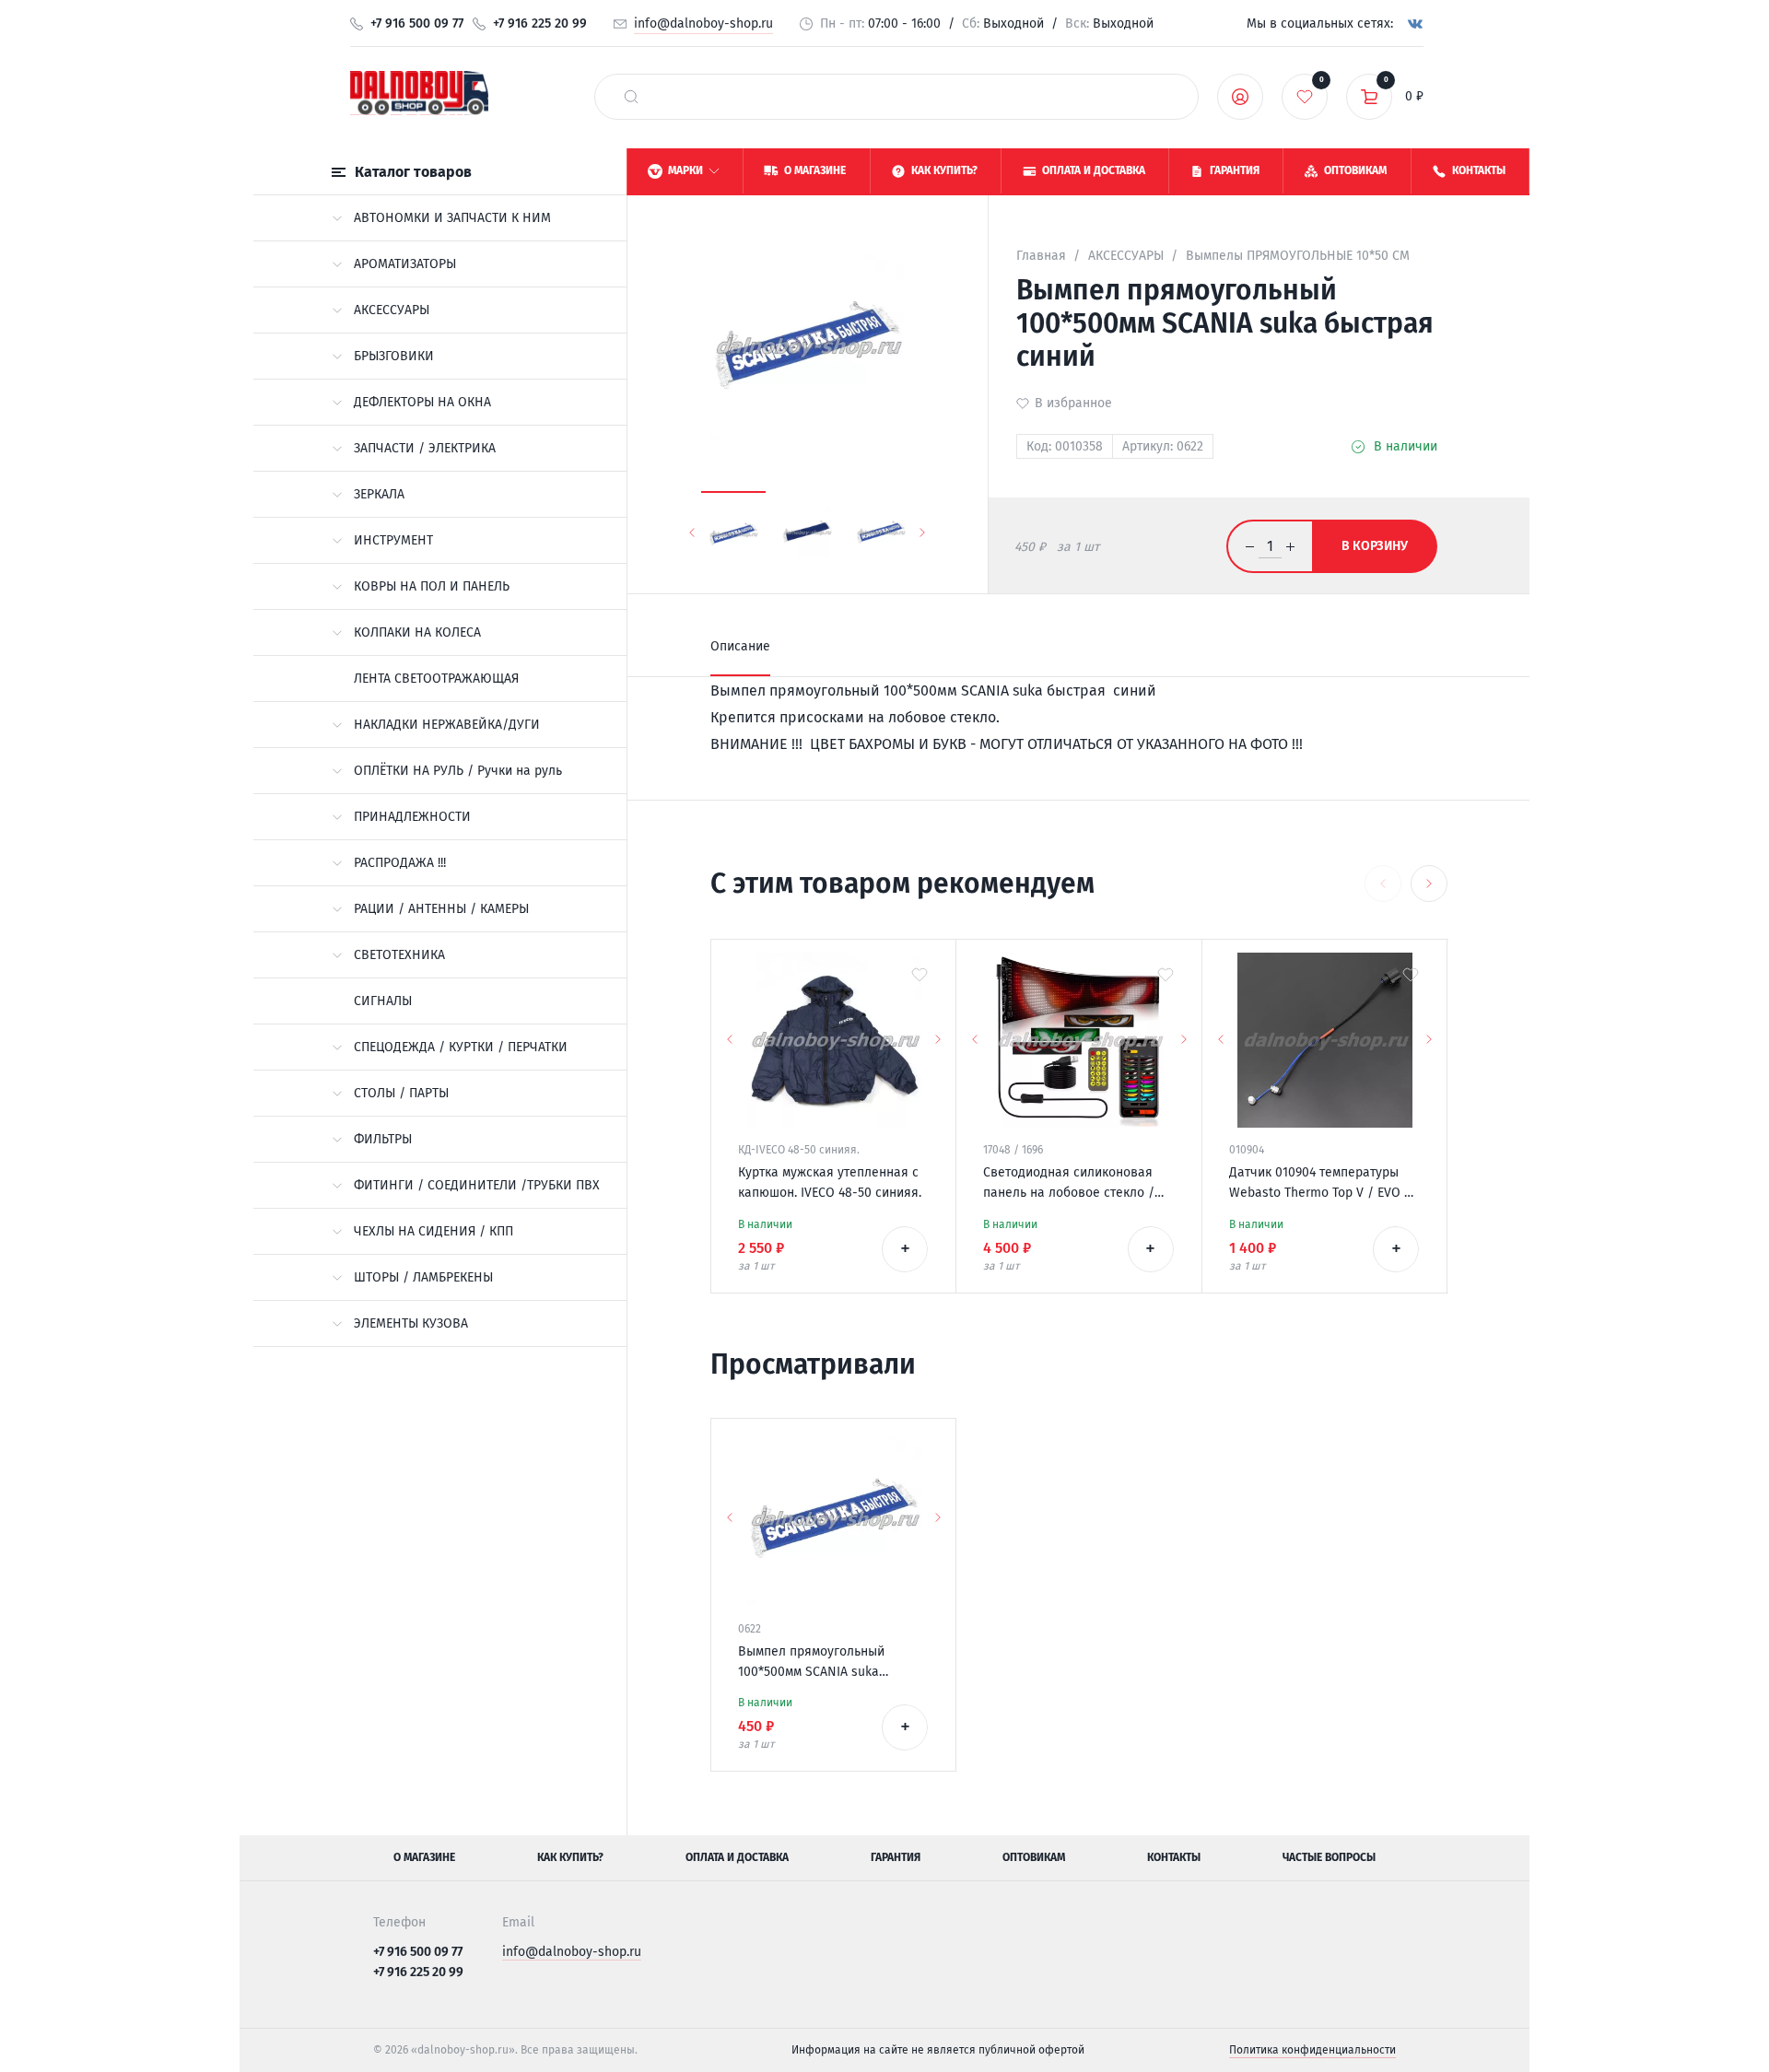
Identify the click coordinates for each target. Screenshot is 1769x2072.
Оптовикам (1034, 1857)
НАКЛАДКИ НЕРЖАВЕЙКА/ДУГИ (447, 725)
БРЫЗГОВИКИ (394, 356)
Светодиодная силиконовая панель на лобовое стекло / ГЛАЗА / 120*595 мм (1069, 1184)
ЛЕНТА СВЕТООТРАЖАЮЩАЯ (436, 679)
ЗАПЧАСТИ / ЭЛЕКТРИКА (425, 448)
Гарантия (896, 1857)
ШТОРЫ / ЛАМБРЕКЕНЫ (423, 1277)
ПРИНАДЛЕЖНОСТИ (412, 817)
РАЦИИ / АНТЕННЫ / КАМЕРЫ (441, 909)
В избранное (1073, 403)
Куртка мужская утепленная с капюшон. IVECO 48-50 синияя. (830, 1182)
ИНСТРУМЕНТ (393, 540)
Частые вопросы (1329, 1857)
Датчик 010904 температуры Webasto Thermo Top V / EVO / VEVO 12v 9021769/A (1320, 1184)
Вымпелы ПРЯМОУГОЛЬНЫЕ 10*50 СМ (1298, 256)
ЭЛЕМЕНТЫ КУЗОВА (411, 1323)
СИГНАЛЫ (383, 1001)
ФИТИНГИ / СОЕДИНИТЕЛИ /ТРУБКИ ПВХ (477, 1185)
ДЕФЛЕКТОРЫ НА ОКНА (422, 402)
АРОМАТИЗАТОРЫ (405, 264)
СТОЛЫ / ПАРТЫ (401, 1093)
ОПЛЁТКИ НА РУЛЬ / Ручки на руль (458, 771)
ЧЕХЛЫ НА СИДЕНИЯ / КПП (433, 1231)
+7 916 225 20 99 (540, 23)
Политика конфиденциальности (1312, 2050)
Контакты (1174, 1857)
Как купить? (570, 1857)
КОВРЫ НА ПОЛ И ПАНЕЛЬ (432, 586)
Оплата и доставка (737, 1857)
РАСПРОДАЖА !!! (400, 863)
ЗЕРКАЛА (379, 494)
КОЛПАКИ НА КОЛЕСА (417, 632)
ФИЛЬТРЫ (383, 1139)
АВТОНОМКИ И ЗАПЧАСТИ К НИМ (452, 218)
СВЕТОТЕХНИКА (399, 955)
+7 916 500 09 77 (417, 23)
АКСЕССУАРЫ (392, 310)
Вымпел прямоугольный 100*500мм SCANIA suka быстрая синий (811, 1663)
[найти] (631, 97)
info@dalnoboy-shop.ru (703, 23)
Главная (1041, 256)
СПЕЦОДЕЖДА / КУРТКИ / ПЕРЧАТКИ (461, 1047)
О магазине (424, 1857)
